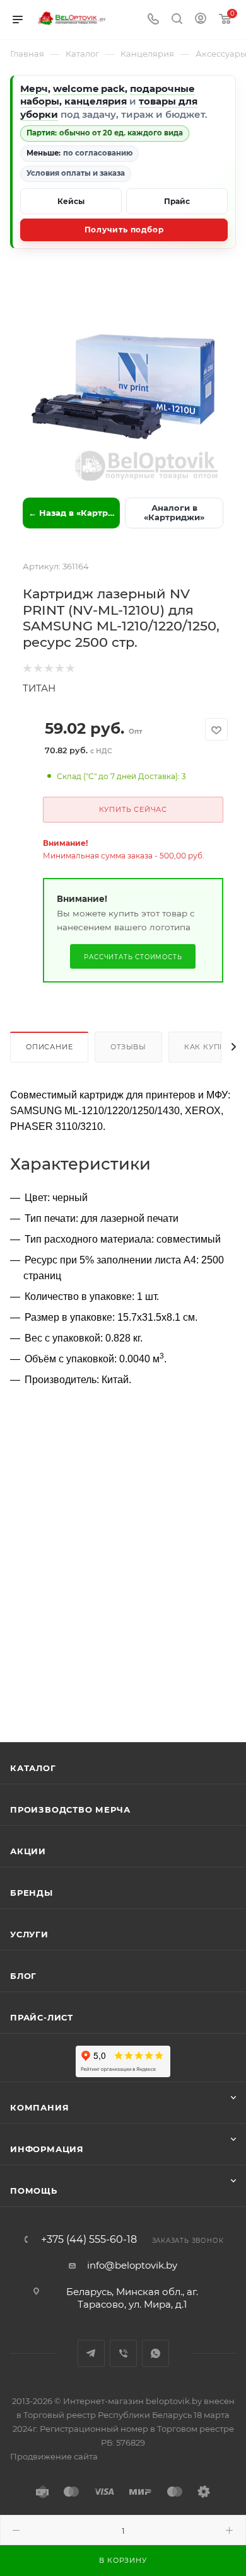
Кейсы (71, 201)
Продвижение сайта (54, 2456)
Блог (23, 1976)
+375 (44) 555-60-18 (89, 2240)
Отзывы (128, 1047)
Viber (123, 2353)
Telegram (91, 2353)
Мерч (34, 88)
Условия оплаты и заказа (76, 173)
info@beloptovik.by (132, 2265)
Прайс (177, 201)
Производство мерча (70, 1809)
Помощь (34, 2191)
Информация (47, 2149)
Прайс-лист (42, 2017)
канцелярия (96, 101)
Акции (28, 1851)
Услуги (29, 1934)
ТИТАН (39, 688)
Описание (49, 1047)
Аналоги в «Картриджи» (174, 513)
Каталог (33, 1768)
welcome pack (89, 88)
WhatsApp (155, 2353)
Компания (39, 2107)
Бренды (32, 1893)
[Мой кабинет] (201, 20)
